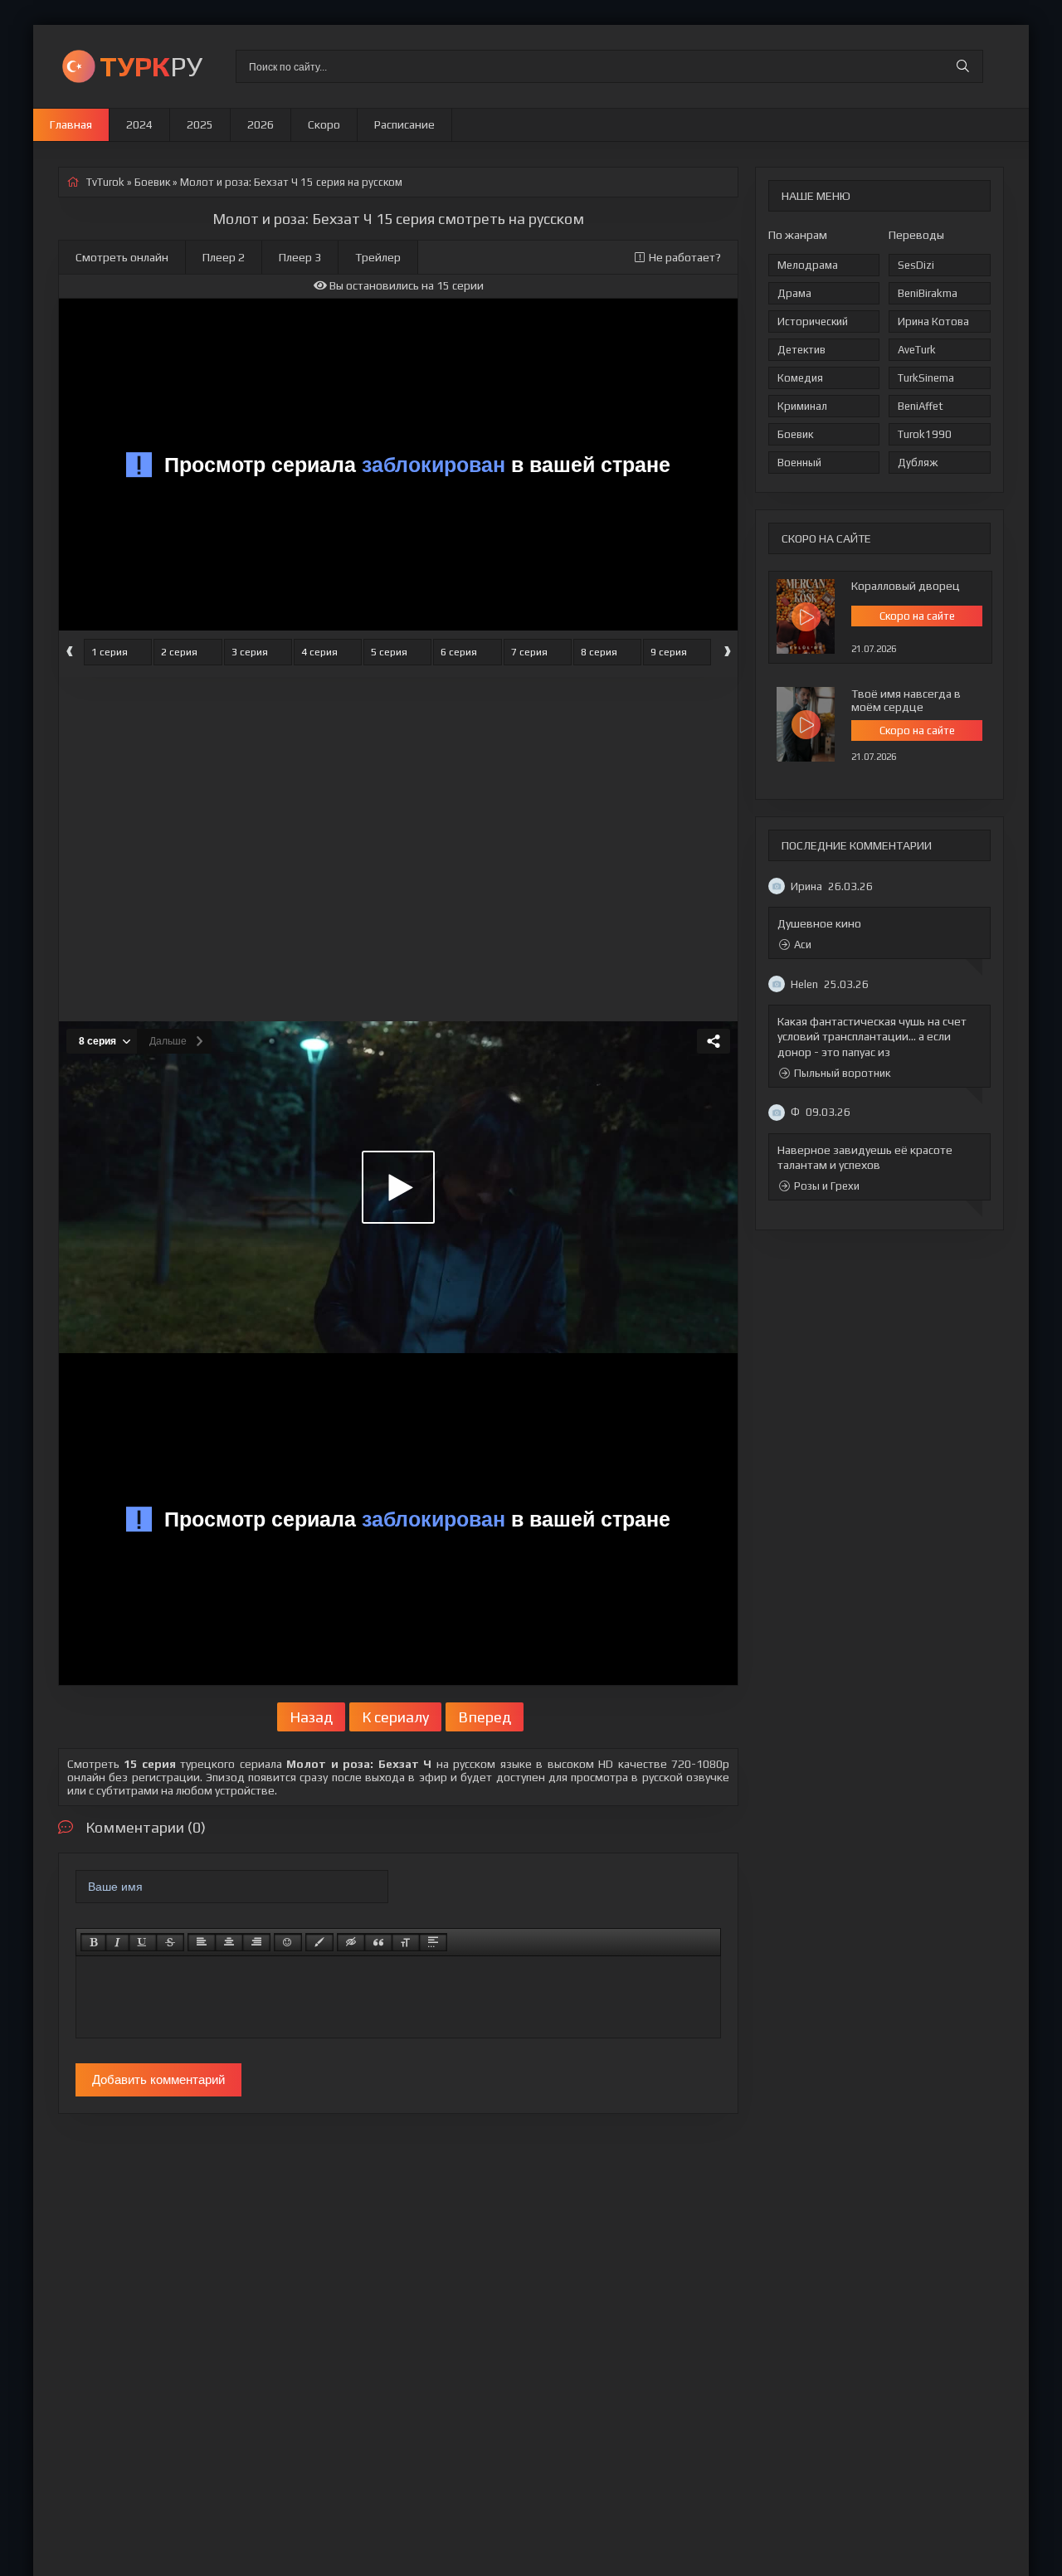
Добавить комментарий (158, 2079)
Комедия (800, 378)
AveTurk (917, 350)
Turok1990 (925, 434)
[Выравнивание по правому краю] (256, 1942)
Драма (794, 293)
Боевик (795, 434)
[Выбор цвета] (319, 1942)
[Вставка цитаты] (378, 1942)
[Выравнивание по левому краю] (202, 1942)
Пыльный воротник (842, 1073)
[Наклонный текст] (117, 1942)
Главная (71, 124)
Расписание (404, 124)
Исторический (813, 321)
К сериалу (395, 1717)
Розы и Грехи (827, 1186)
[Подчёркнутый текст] (143, 1942)
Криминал (802, 406)
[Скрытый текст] (351, 1942)
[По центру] (229, 1942)
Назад (311, 1717)
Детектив (801, 350)
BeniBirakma (928, 293)
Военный (799, 463)
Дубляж (918, 463)
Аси (803, 945)
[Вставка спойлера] (433, 1942)
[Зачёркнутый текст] (170, 1942)
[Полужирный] (93, 1942)
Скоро (324, 124)
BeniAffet (921, 406)
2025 (200, 124)
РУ (151, 66)
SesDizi (916, 265)
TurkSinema (926, 378)
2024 (139, 124)
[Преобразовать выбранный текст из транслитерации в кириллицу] (406, 1942)
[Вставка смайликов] (288, 1942)
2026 (261, 124)
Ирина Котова (933, 321)
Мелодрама (808, 265)
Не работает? (685, 257)
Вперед (485, 1717)
